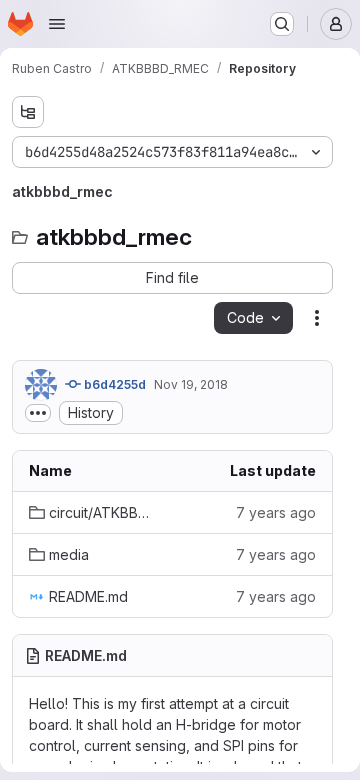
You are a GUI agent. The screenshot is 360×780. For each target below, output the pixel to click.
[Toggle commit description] (38, 413)
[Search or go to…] (282, 24)
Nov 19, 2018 (191, 384)
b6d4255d (113, 384)
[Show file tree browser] (28, 112)
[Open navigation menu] (57, 24)
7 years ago (276, 512)
